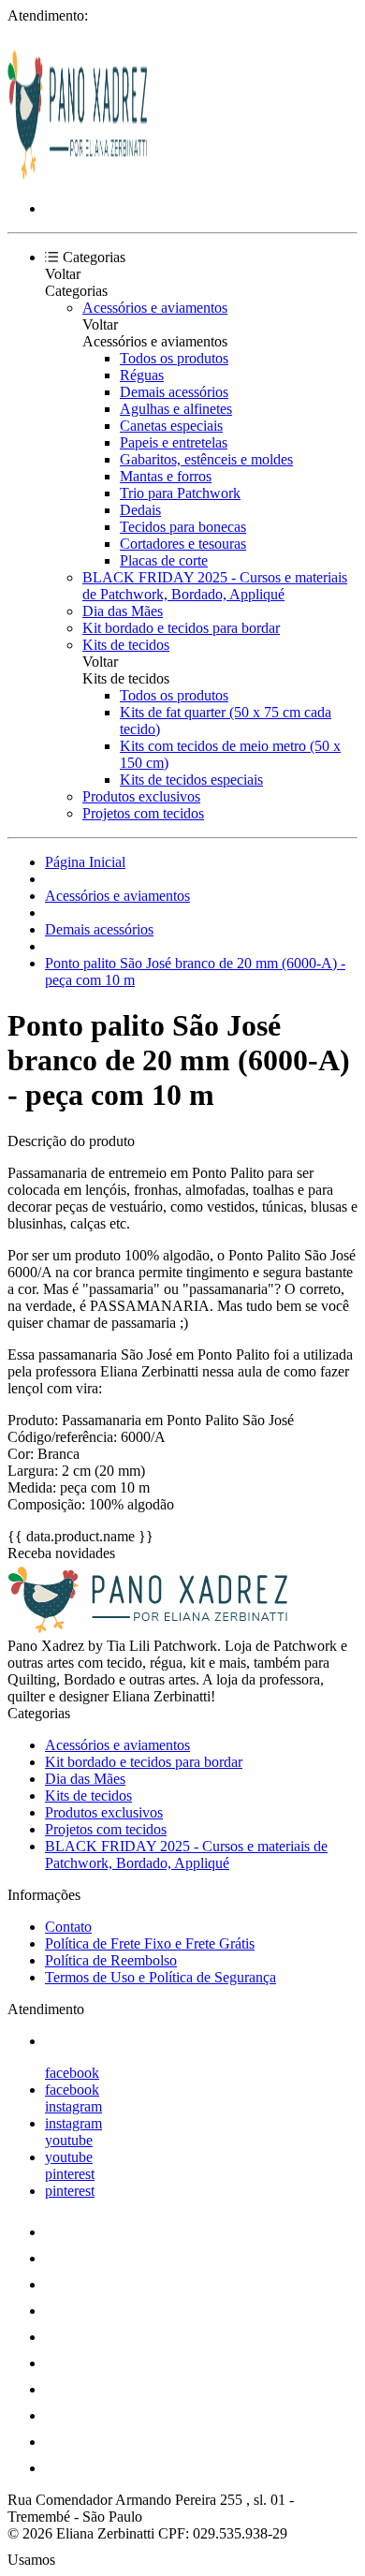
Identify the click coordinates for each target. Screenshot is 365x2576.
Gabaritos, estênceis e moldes (206, 459)
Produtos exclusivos (141, 796)
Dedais (140, 510)
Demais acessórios (174, 392)
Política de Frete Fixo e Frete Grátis (150, 1943)
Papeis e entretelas (174, 442)
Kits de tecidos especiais (191, 780)
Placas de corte (164, 560)
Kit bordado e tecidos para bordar (181, 628)
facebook (72, 2073)
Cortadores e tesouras (183, 544)
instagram (73, 2106)
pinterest (70, 2174)
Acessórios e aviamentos (155, 308)
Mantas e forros (166, 476)
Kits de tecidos (126, 645)
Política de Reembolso (111, 1960)
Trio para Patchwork (180, 493)
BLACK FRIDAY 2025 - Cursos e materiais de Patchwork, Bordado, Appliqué (215, 586)
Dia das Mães (123, 611)
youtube (69, 2140)
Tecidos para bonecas (183, 527)
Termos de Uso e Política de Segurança (161, 1977)
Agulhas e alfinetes (176, 409)
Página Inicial (85, 862)
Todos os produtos (174, 358)
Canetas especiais (171, 426)
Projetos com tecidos (143, 813)
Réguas (142, 375)
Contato (68, 1927)
